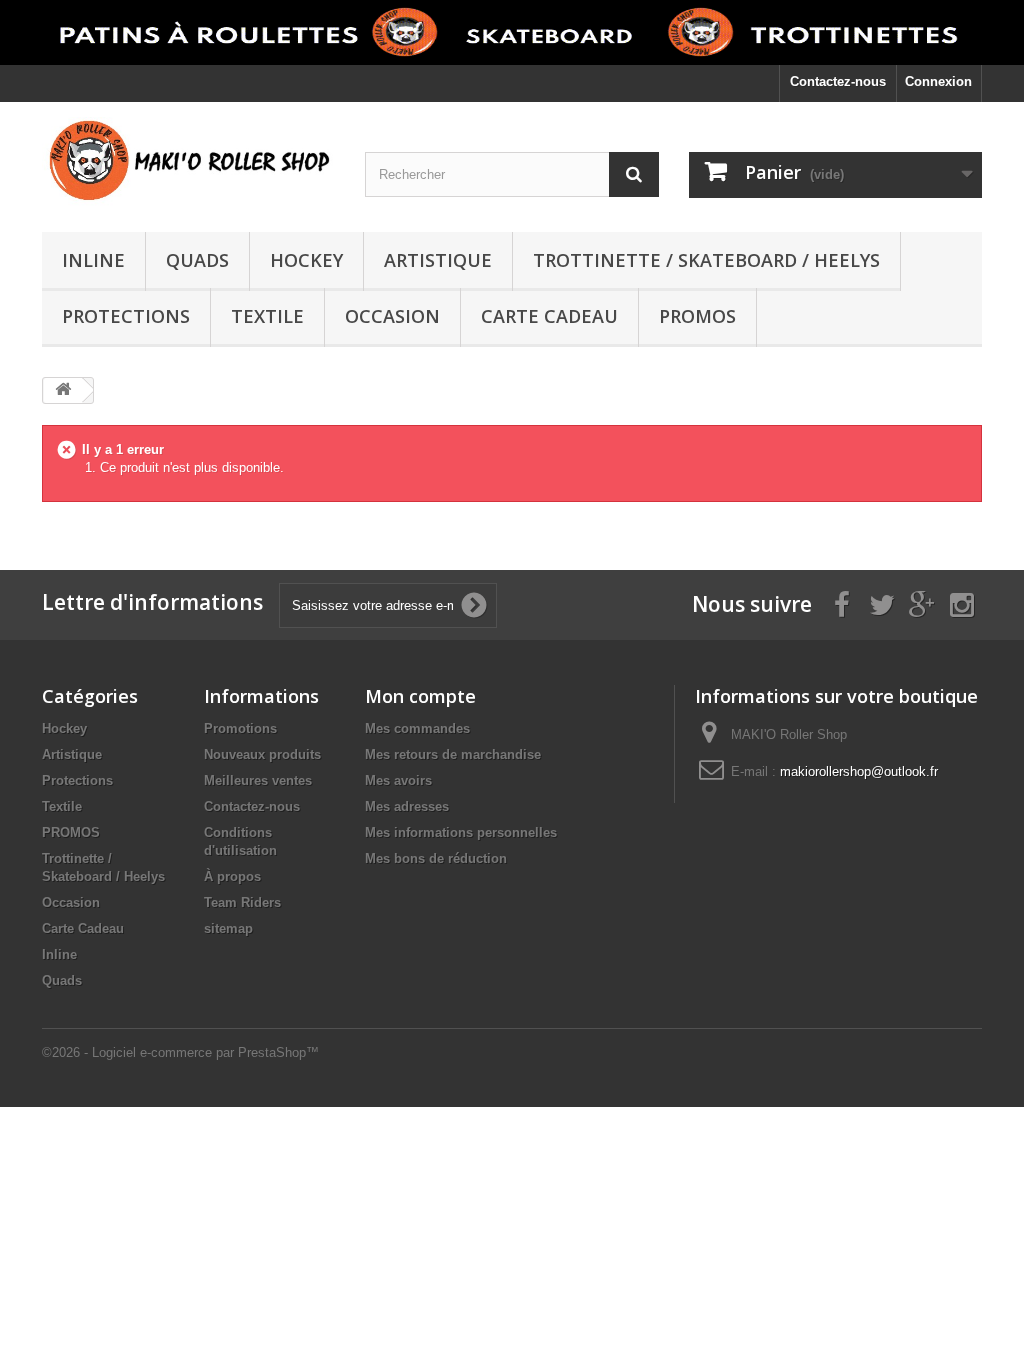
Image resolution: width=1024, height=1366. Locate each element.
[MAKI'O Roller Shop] (188, 162)
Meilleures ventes (258, 780)
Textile (267, 316)
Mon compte (420, 696)
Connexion (938, 81)
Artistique (438, 260)
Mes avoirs (398, 780)
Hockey (306, 260)
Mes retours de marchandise (453, 754)
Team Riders (242, 902)
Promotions (240, 728)
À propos (232, 876)
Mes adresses (407, 806)
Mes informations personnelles (461, 832)
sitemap (228, 928)
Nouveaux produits (262, 754)
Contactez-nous (838, 81)
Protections (126, 316)
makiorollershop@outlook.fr (859, 771)
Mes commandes (417, 728)
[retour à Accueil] (63, 390)
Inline (93, 260)
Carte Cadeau (549, 316)
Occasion (392, 316)
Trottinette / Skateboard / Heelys (706, 260)
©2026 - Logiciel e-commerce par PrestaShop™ (180, 1052)
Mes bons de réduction (436, 858)
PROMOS (697, 316)
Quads (197, 260)
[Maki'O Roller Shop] (512, 32)
